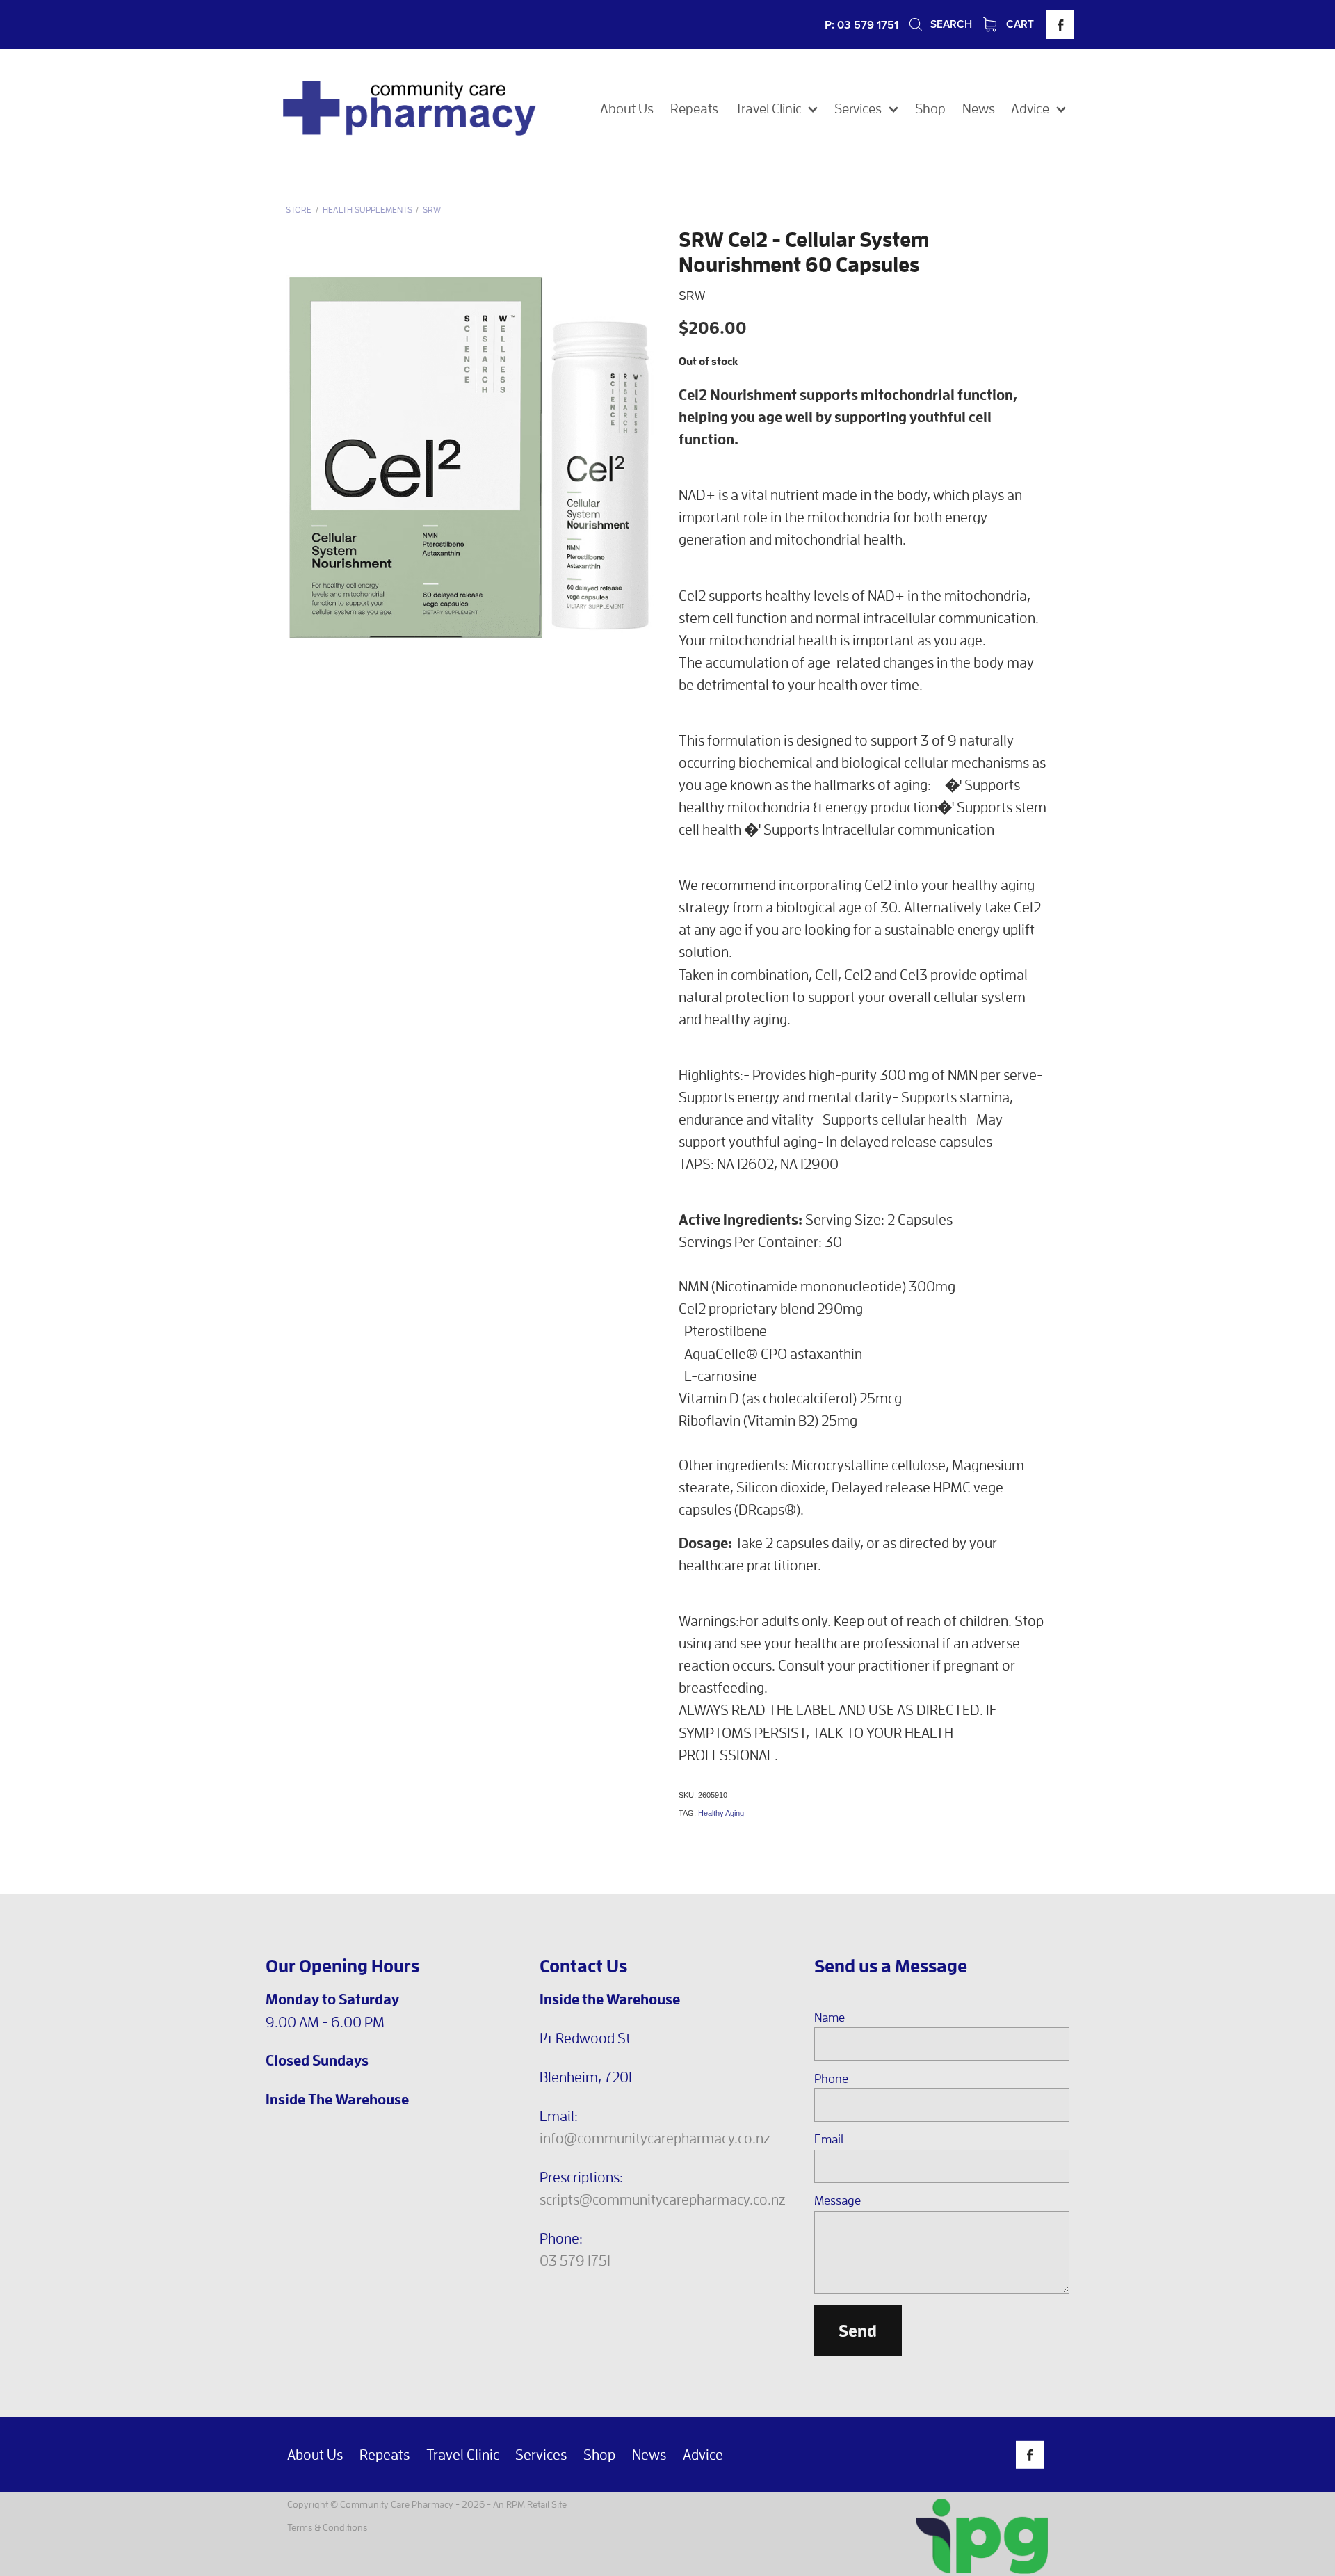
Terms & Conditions (327, 2527)
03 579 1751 (575, 2260)
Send (858, 2331)
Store (299, 210)
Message (838, 2200)
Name (830, 2018)
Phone (831, 2079)
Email (829, 2139)
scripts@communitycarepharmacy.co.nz (663, 2199)
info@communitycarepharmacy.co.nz (655, 2138)
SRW (432, 210)
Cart (1019, 24)
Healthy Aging (721, 1813)
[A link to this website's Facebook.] (1060, 24)
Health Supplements (367, 210)
